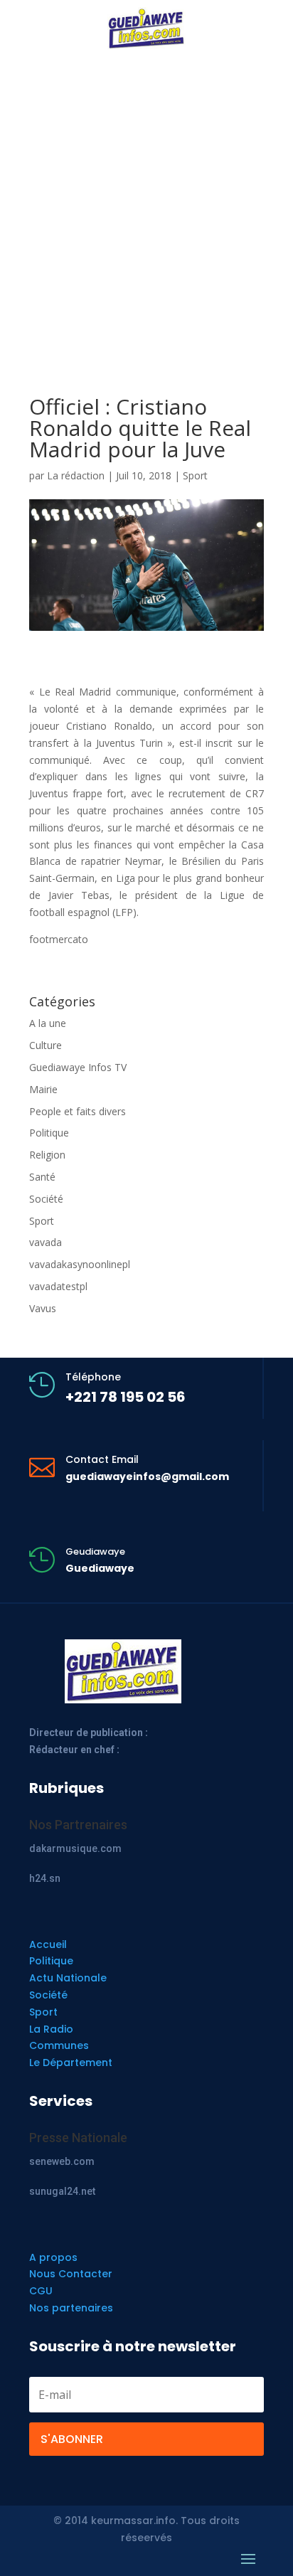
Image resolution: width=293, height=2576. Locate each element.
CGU (41, 2291)
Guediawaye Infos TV (78, 1067)
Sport (195, 475)
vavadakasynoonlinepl (80, 1264)
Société (46, 1199)
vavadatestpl (58, 1286)
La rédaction (76, 475)
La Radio (51, 2029)
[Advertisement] (146, 196)
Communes (59, 2045)
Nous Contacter (71, 2274)
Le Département (71, 2063)
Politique (49, 1133)
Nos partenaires (71, 2308)
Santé (42, 1177)
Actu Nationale (68, 1978)
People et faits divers (78, 1111)
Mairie (43, 1089)
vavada (46, 1242)
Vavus (43, 1308)
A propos (53, 2257)
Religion (47, 1155)
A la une (48, 1023)
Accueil (48, 1944)
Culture (46, 1045)
